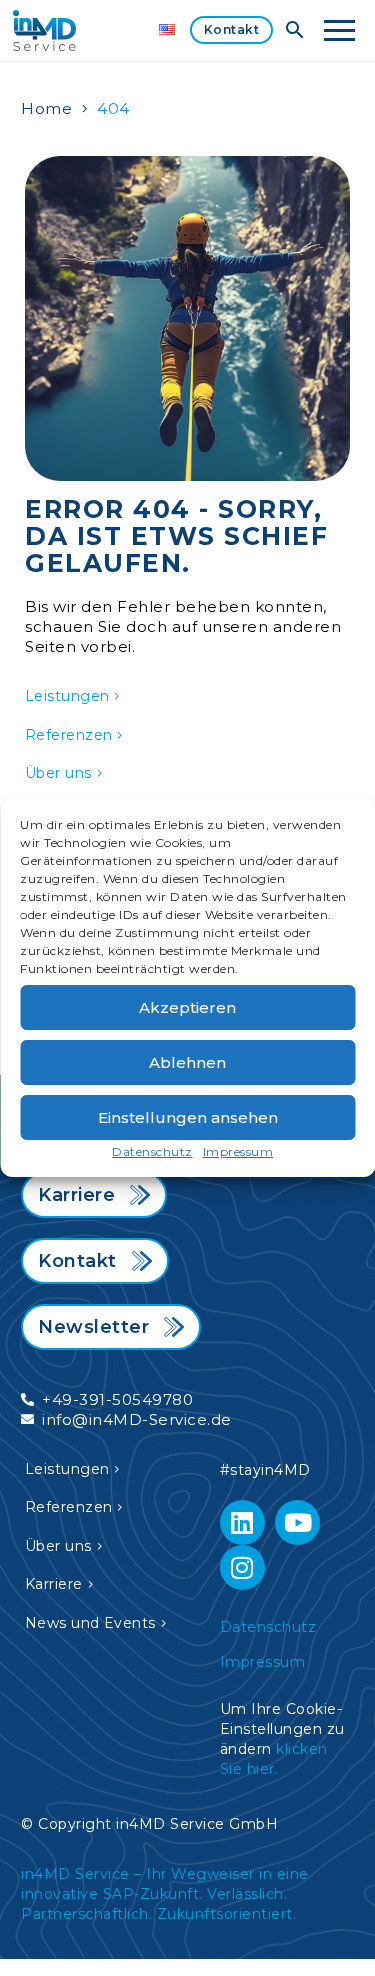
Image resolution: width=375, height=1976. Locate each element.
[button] (295, 30)
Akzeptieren (187, 1007)
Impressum (238, 1151)
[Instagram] (242, 1567)
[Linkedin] (242, 1522)
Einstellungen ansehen (188, 1117)
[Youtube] (297, 1522)
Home (46, 108)
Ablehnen (187, 1062)
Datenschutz (152, 1151)
